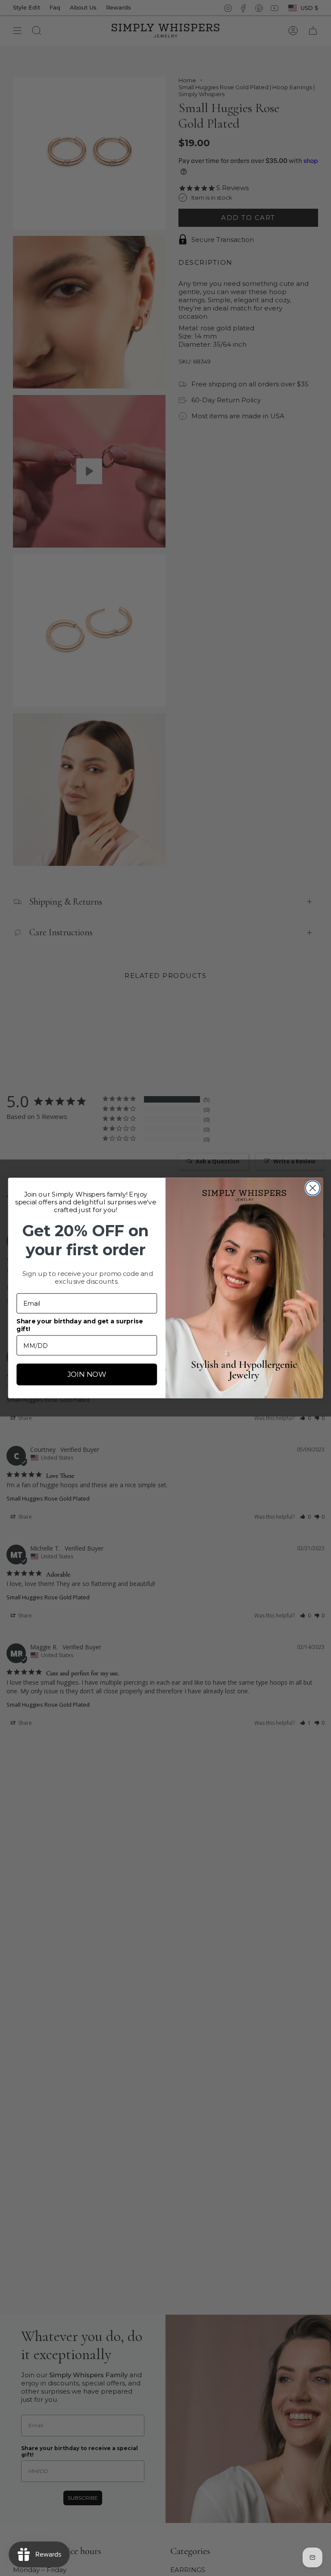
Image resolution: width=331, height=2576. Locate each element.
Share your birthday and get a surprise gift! (80, 1325)
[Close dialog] (313, 1188)
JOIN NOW (87, 1374)
